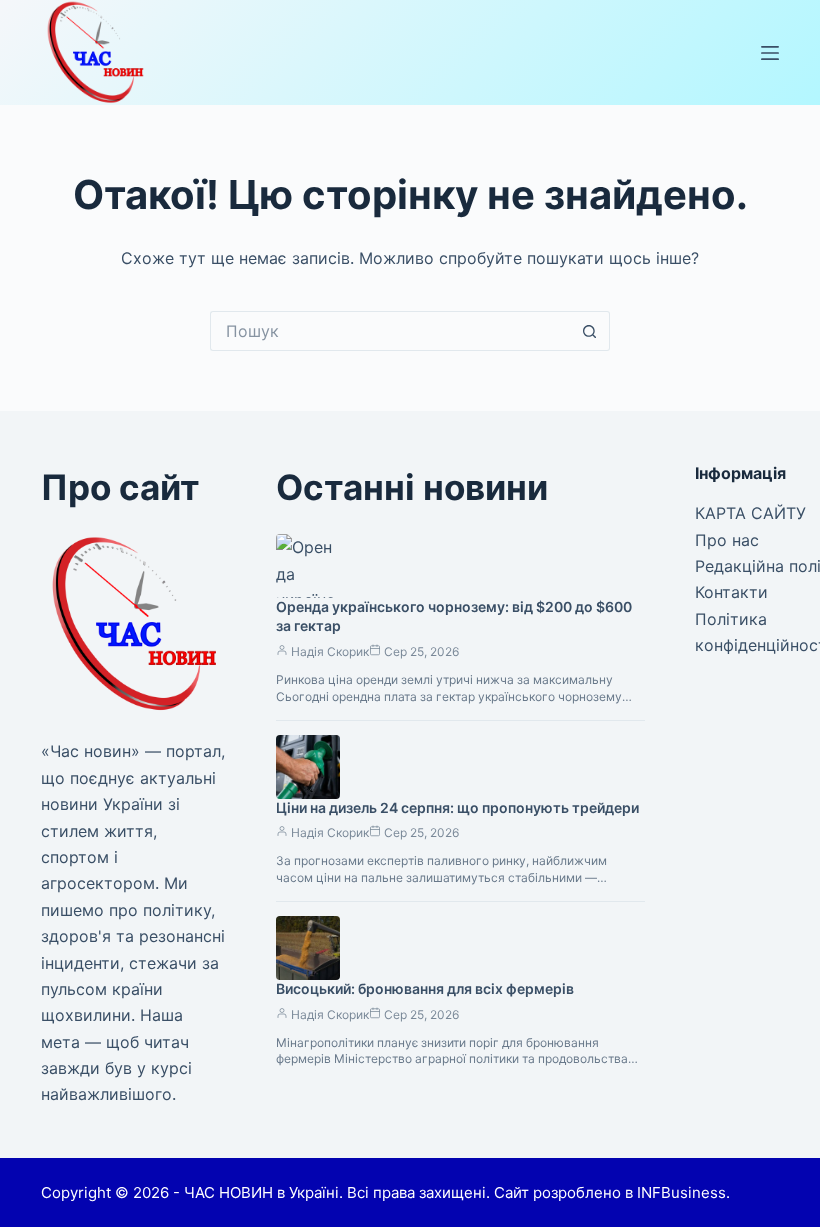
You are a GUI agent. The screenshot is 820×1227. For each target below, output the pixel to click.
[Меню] (770, 53)
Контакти (731, 592)
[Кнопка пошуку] (590, 331)
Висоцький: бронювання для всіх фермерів (425, 988)
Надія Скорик (330, 651)
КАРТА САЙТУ (750, 513)
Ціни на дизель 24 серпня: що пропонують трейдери (457, 807)
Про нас (727, 540)
